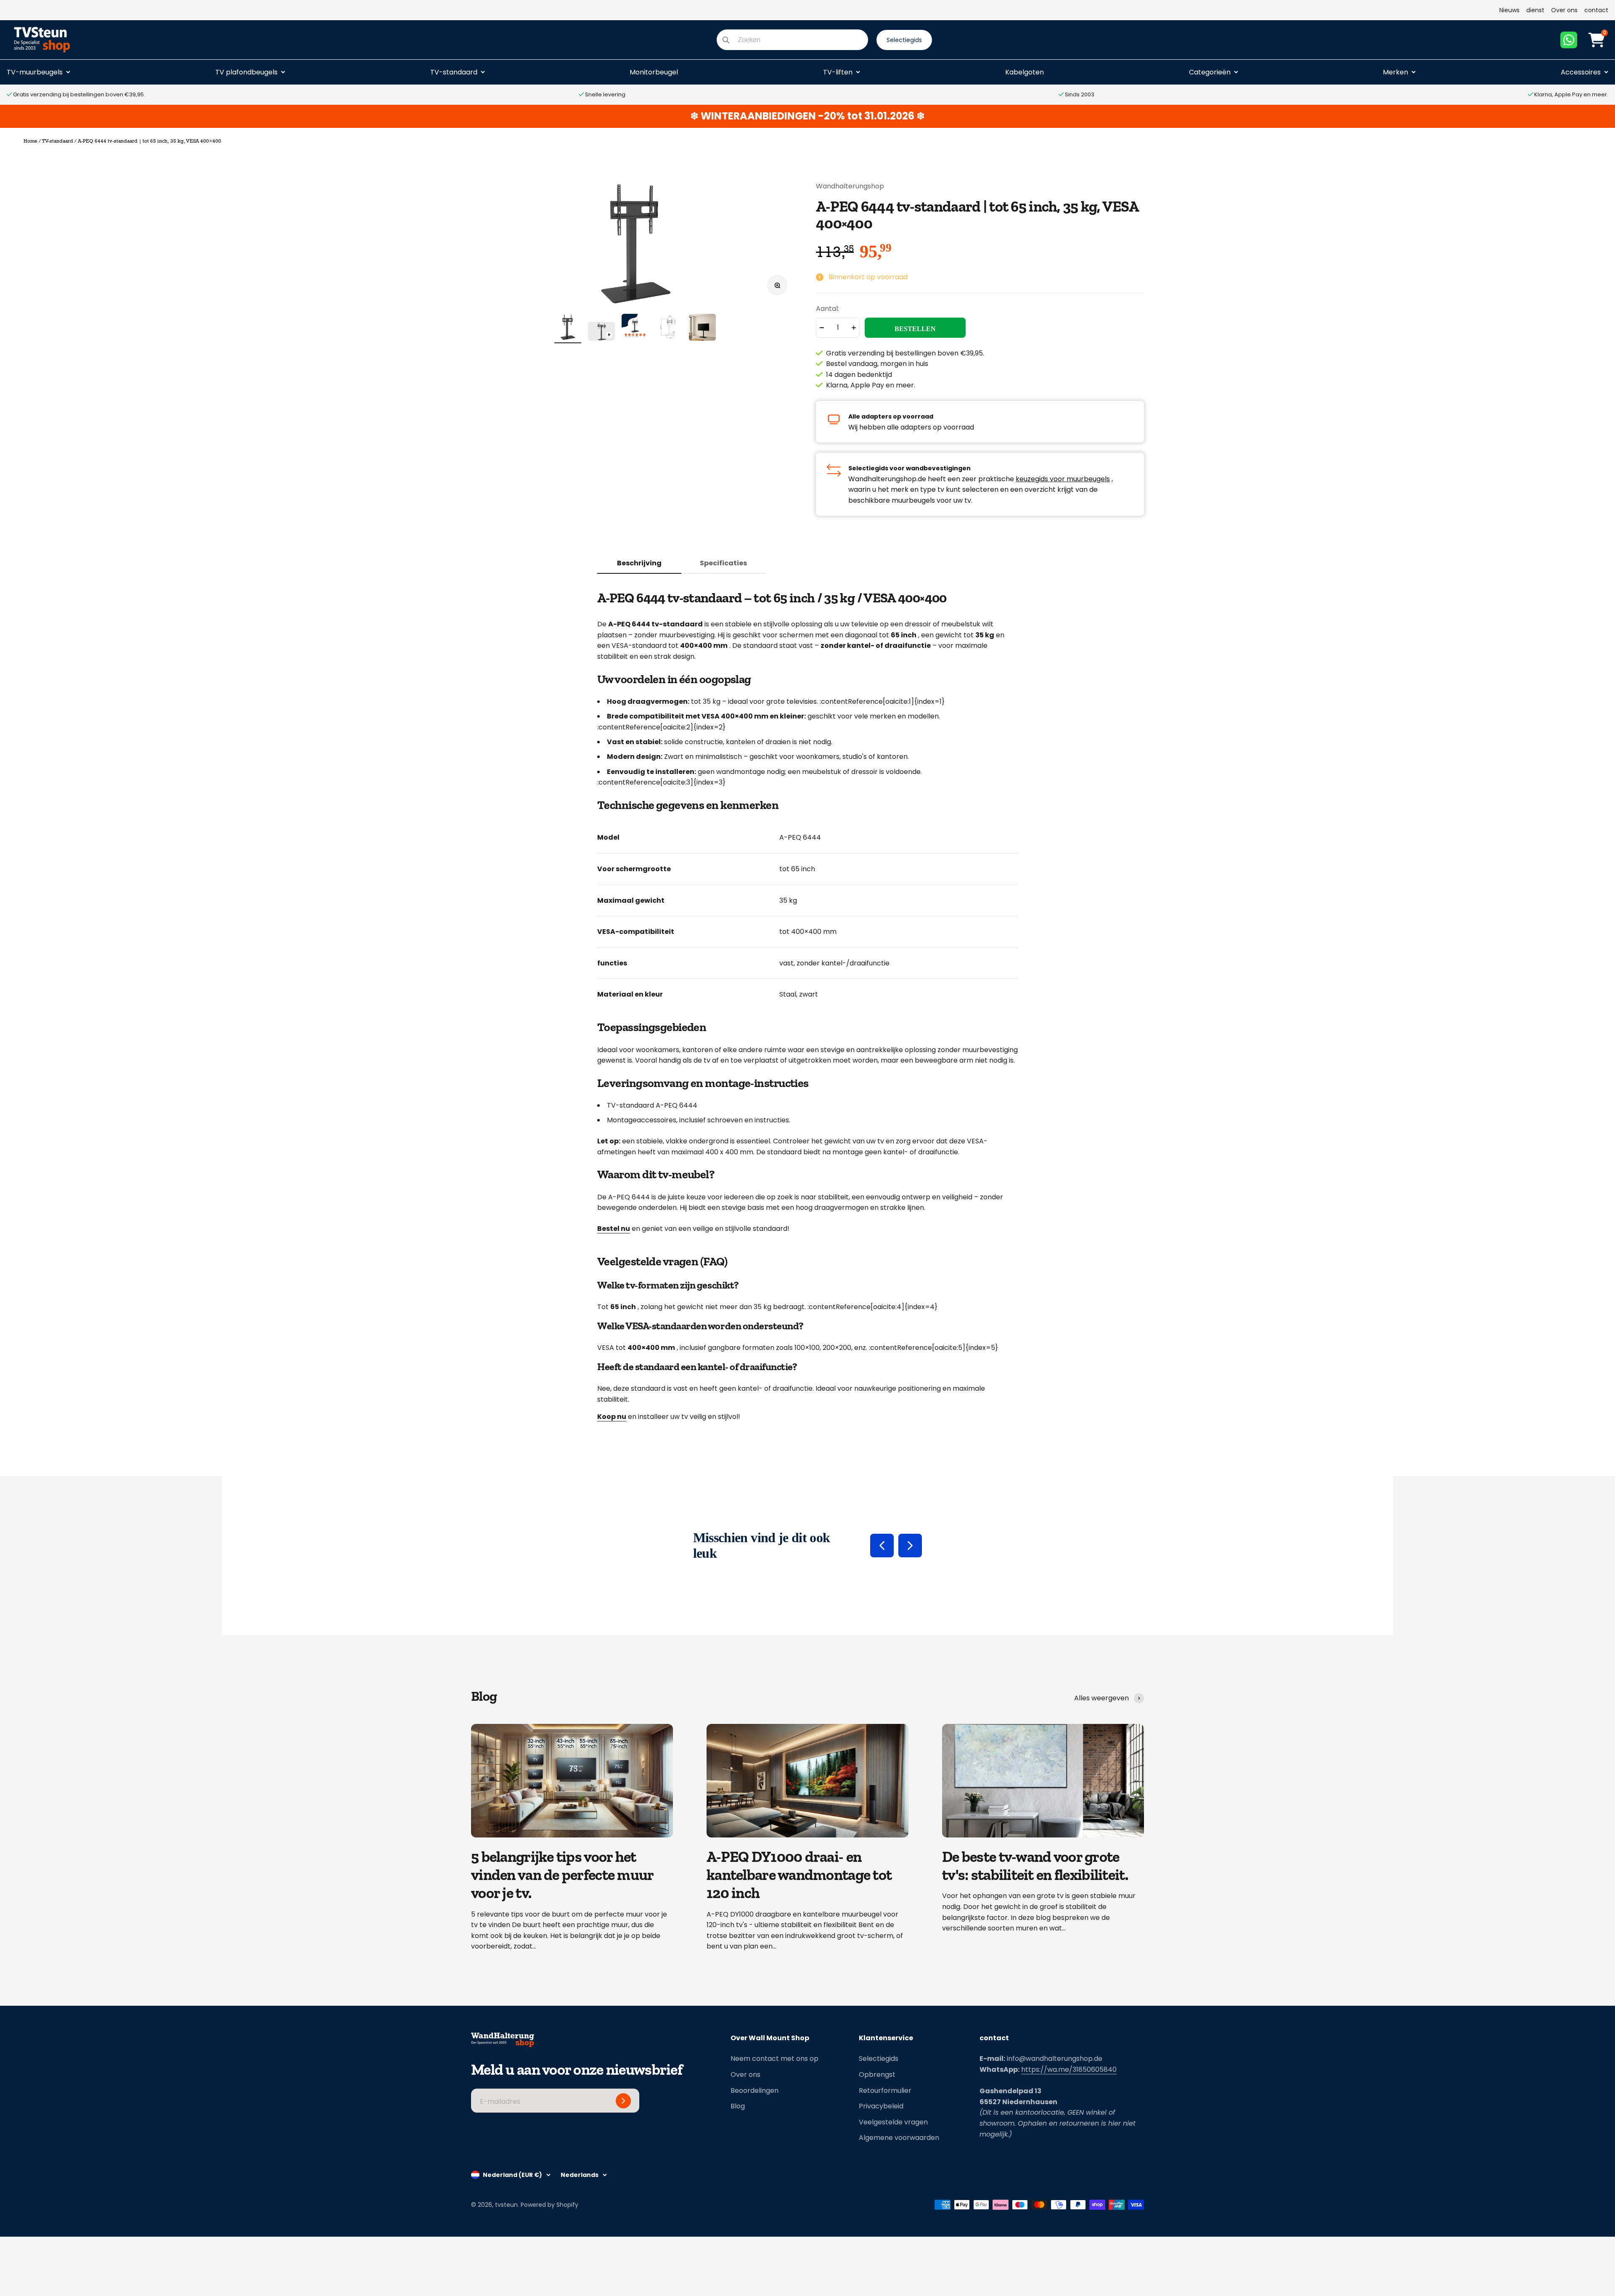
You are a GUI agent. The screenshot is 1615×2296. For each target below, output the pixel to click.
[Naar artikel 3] (635, 329)
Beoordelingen (755, 2091)
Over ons (1564, 10)
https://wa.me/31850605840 (1069, 2069)
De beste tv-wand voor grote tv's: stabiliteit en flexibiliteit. (1035, 1866)
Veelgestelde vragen (893, 2122)
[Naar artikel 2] (601, 333)
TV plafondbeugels (246, 72)
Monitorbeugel (654, 72)
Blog (738, 2106)
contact (1596, 10)
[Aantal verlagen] (822, 328)
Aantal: (827, 309)
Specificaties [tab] (723, 563)
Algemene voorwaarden (899, 2138)
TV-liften (838, 72)
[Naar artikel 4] (669, 329)
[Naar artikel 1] (568, 329)
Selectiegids (879, 2059)
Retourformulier (885, 2091)
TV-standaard (454, 72)
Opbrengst (877, 2075)
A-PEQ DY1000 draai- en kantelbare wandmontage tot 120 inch (799, 1875)
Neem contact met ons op (774, 2059)
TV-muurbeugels (35, 72)
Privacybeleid (881, 2106)
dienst (1535, 10)
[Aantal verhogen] (854, 328)
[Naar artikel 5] (702, 329)
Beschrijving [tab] (639, 563)
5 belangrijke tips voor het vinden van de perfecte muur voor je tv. (562, 1875)
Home (30, 141)
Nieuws (1509, 10)
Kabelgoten (1025, 72)
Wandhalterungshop (850, 186)
